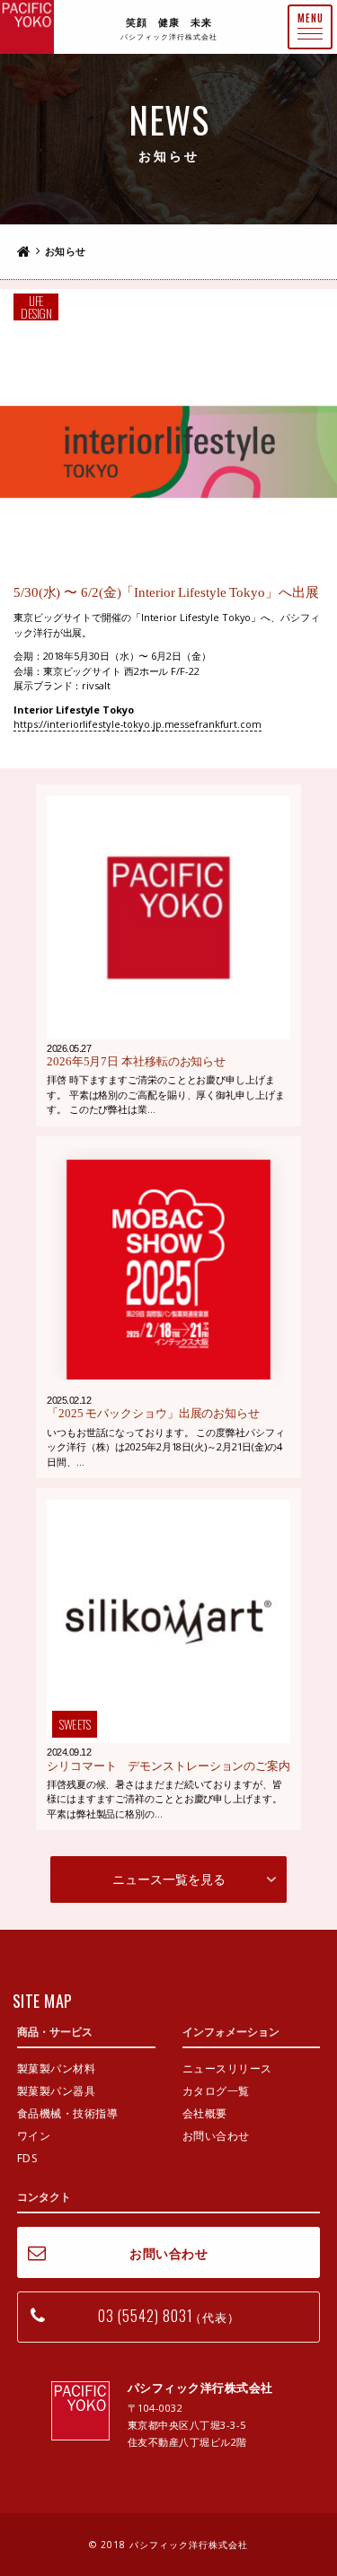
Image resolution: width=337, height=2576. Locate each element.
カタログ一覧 (216, 2091)
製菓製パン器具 (57, 2091)
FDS (27, 2158)
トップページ (24, 251)
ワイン (34, 2136)
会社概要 (205, 2113)
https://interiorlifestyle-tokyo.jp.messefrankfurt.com (137, 724)
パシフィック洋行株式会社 (27, 27)
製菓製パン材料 (57, 2068)
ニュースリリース (227, 2068)
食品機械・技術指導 (68, 2113)
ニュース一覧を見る (169, 1879)
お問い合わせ (216, 2136)
